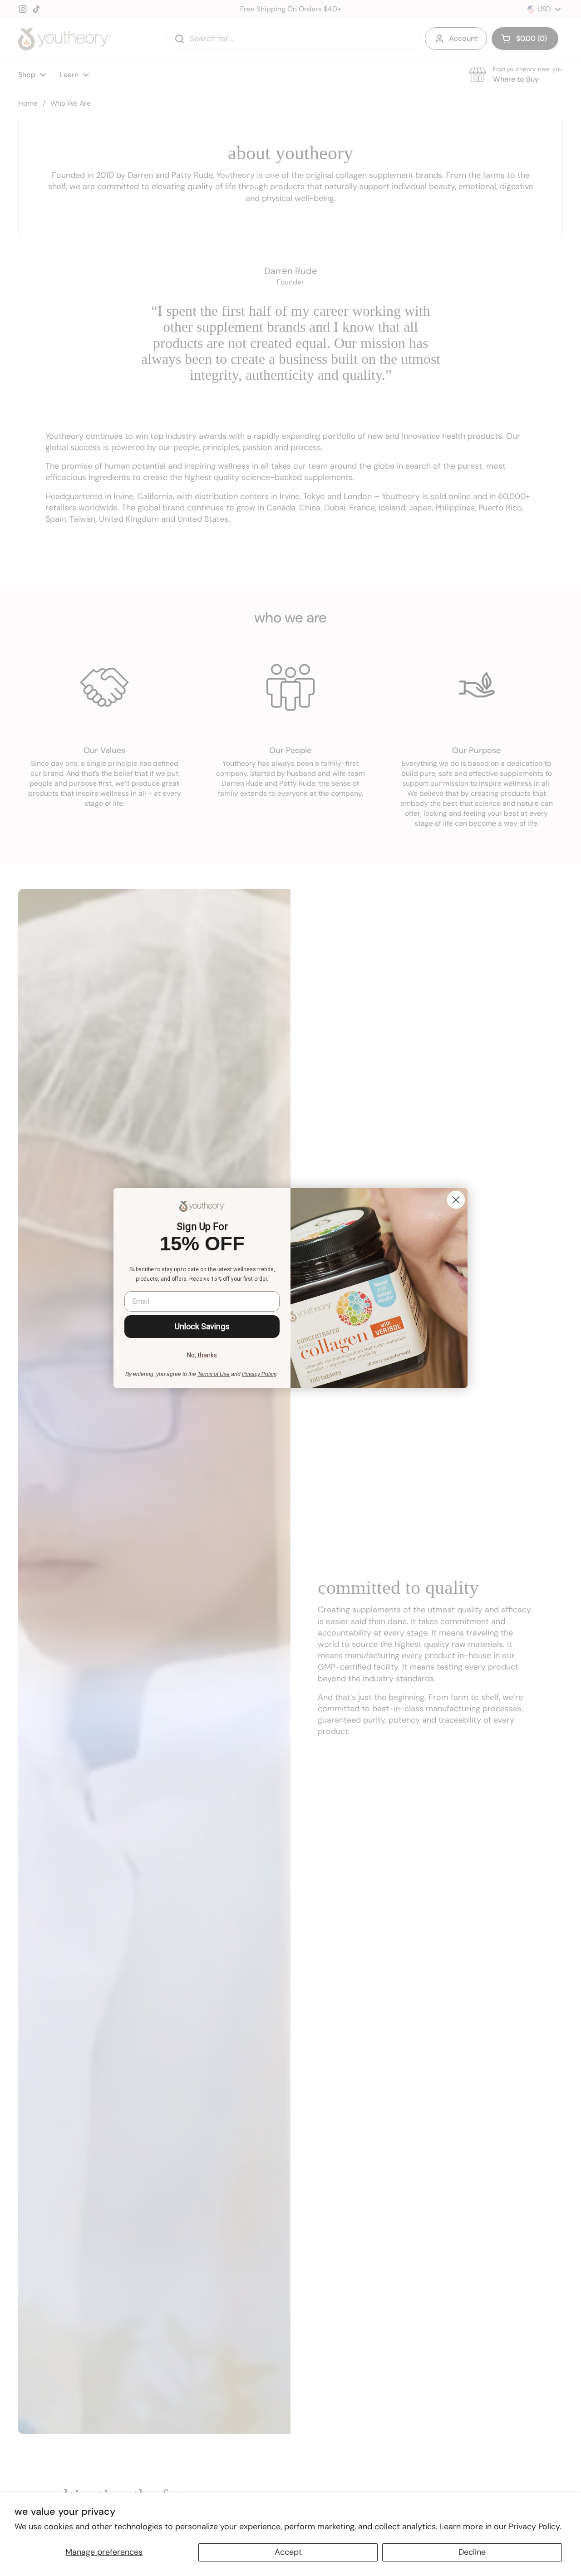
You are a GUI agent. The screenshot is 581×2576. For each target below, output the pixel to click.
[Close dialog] (456, 1200)
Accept (288, 2552)
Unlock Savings (202, 1326)
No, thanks (202, 1355)
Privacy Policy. (535, 2527)
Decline (472, 2552)
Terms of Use (214, 1374)
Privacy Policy (259, 1374)
